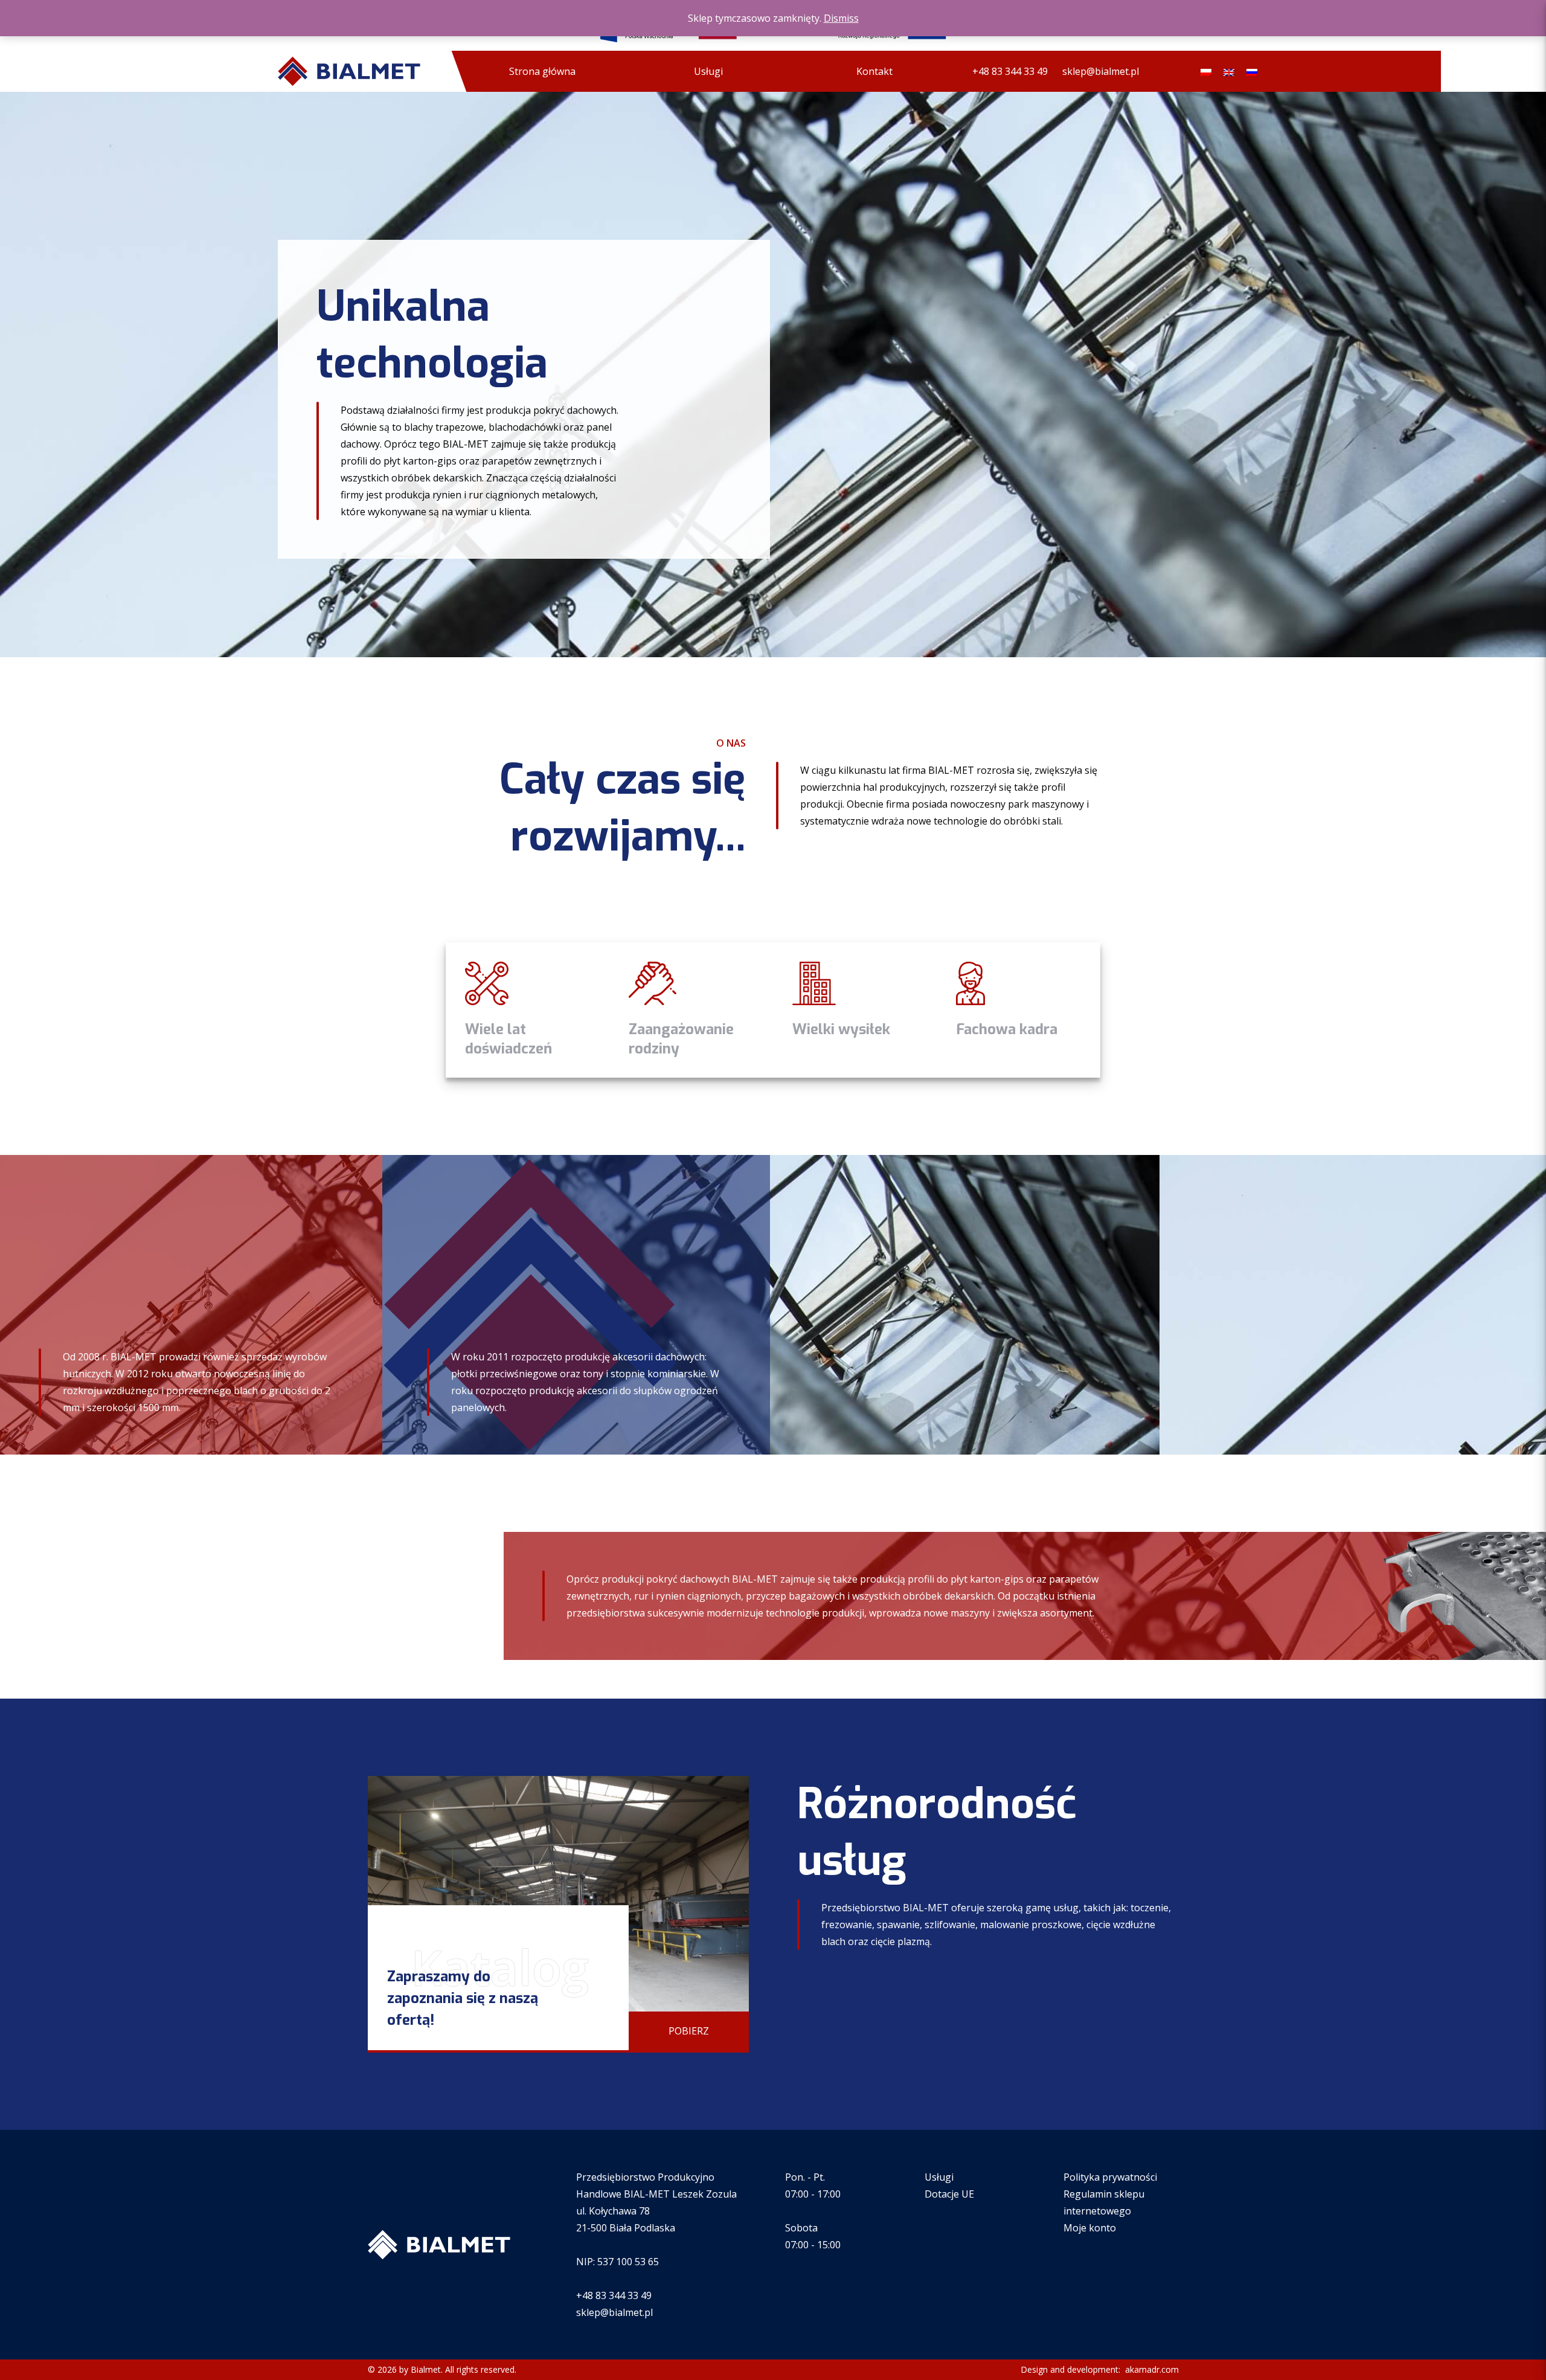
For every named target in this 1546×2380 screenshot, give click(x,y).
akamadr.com (1151, 2369)
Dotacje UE (949, 2194)
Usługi (708, 71)
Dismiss (841, 18)
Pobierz (689, 2031)
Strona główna (542, 71)
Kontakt (874, 71)
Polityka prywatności (1110, 2177)
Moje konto (1090, 2228)
